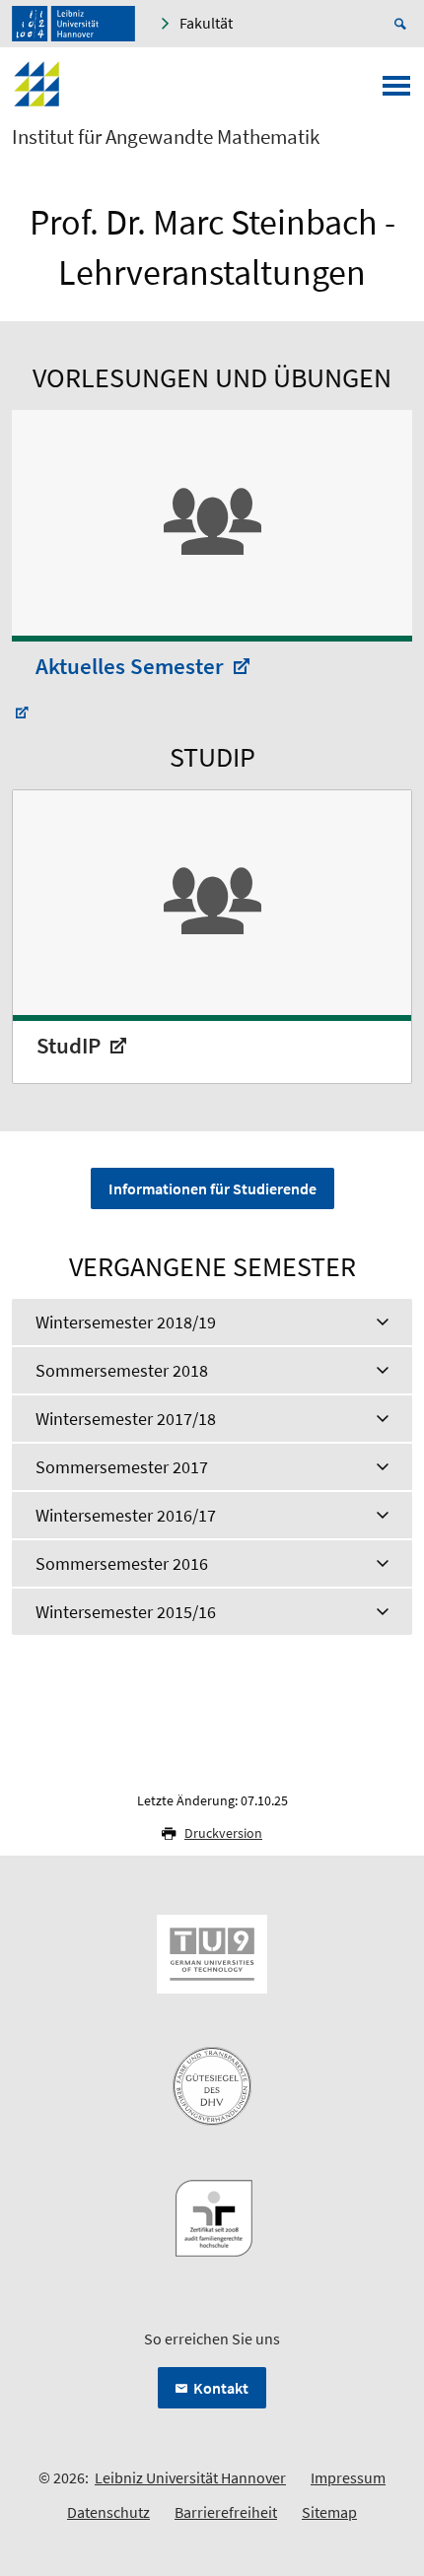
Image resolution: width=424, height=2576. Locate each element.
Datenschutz (108, 2512)
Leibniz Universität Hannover (190, 2477)
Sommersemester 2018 (122, 1370)
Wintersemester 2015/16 (126, 1612)
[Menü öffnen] (396, 92)
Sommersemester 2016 (122, 1563)
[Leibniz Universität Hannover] (73, 24)
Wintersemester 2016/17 (126, 1515)
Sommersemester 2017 (122, 1467)
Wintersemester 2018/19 (126, 1322)
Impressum (348, 2477)
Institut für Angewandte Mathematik (166, 137)
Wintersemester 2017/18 (126, 1419)
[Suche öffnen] (403, 24)
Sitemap (329, 2512)
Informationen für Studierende (212, 1188)
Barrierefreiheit (226, 2512)
